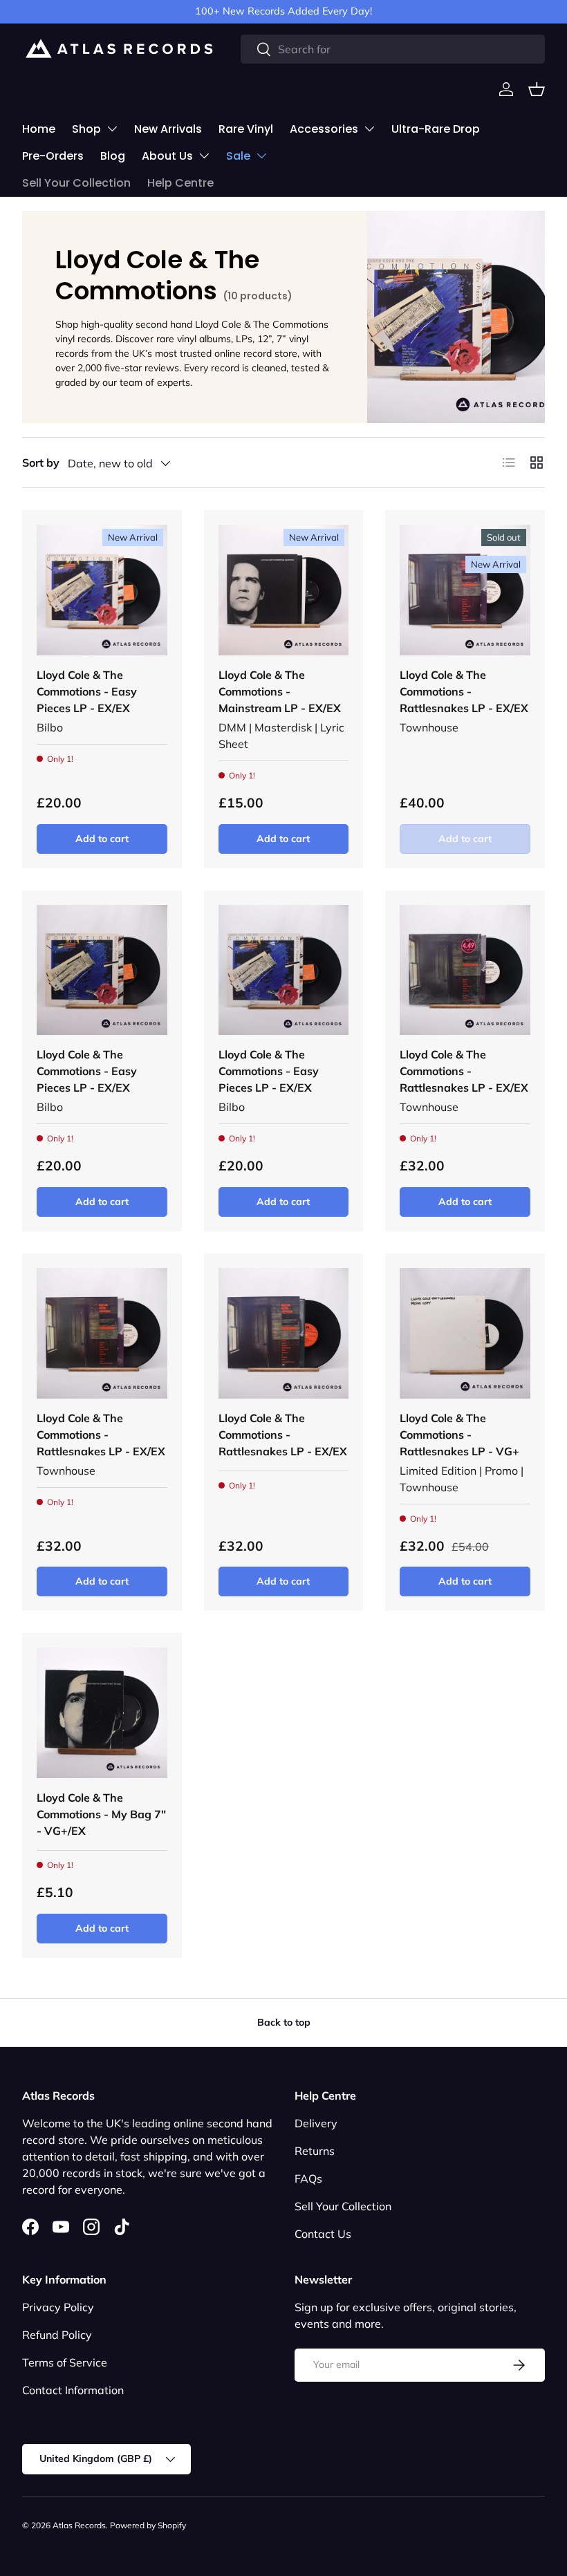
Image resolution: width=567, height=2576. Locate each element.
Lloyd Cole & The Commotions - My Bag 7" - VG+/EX (101, 1814)
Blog (113, 156)
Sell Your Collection (76, 183)
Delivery (316, 2123)
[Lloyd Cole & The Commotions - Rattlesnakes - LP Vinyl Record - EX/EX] (284, 1333)
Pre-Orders (53, 156)
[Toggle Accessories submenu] (369, 129)
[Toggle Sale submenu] (261, 156)
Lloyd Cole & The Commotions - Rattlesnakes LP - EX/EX (464, 691)
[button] (537, 89)
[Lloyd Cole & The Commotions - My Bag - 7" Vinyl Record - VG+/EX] (102, 1713)
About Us (167, 156)
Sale (238, 156)
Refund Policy (57, 2335)
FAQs (308, 2178)
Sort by (41, 463)
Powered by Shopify (148, 2525)
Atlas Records (79, 2525)
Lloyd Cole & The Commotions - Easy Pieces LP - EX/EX (87, 691)
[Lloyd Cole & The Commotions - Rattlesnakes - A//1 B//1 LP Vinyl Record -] (465, 1333)
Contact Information (73, 2390)
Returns (315, 2151)
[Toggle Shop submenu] (112, 129)
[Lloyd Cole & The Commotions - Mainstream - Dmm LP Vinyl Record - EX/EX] (284, 590)
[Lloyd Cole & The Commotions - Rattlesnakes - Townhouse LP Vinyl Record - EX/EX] (465, 590)
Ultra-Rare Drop (436, 129)
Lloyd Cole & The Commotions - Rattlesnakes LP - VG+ (459, 1435)
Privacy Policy (58, 2307)
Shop (86, 129)
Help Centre (180, 183)
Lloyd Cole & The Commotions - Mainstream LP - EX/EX (280, 691)
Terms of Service (65, 2362)
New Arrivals (168, 129)
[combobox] (393, 49)
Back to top (284, 2022)
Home (39, 129)
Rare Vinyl (246, 129)
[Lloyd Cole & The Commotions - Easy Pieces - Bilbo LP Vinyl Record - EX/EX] (102, 590)
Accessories (324, 129)
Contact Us (323, 2234)
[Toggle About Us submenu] (204, 156)
